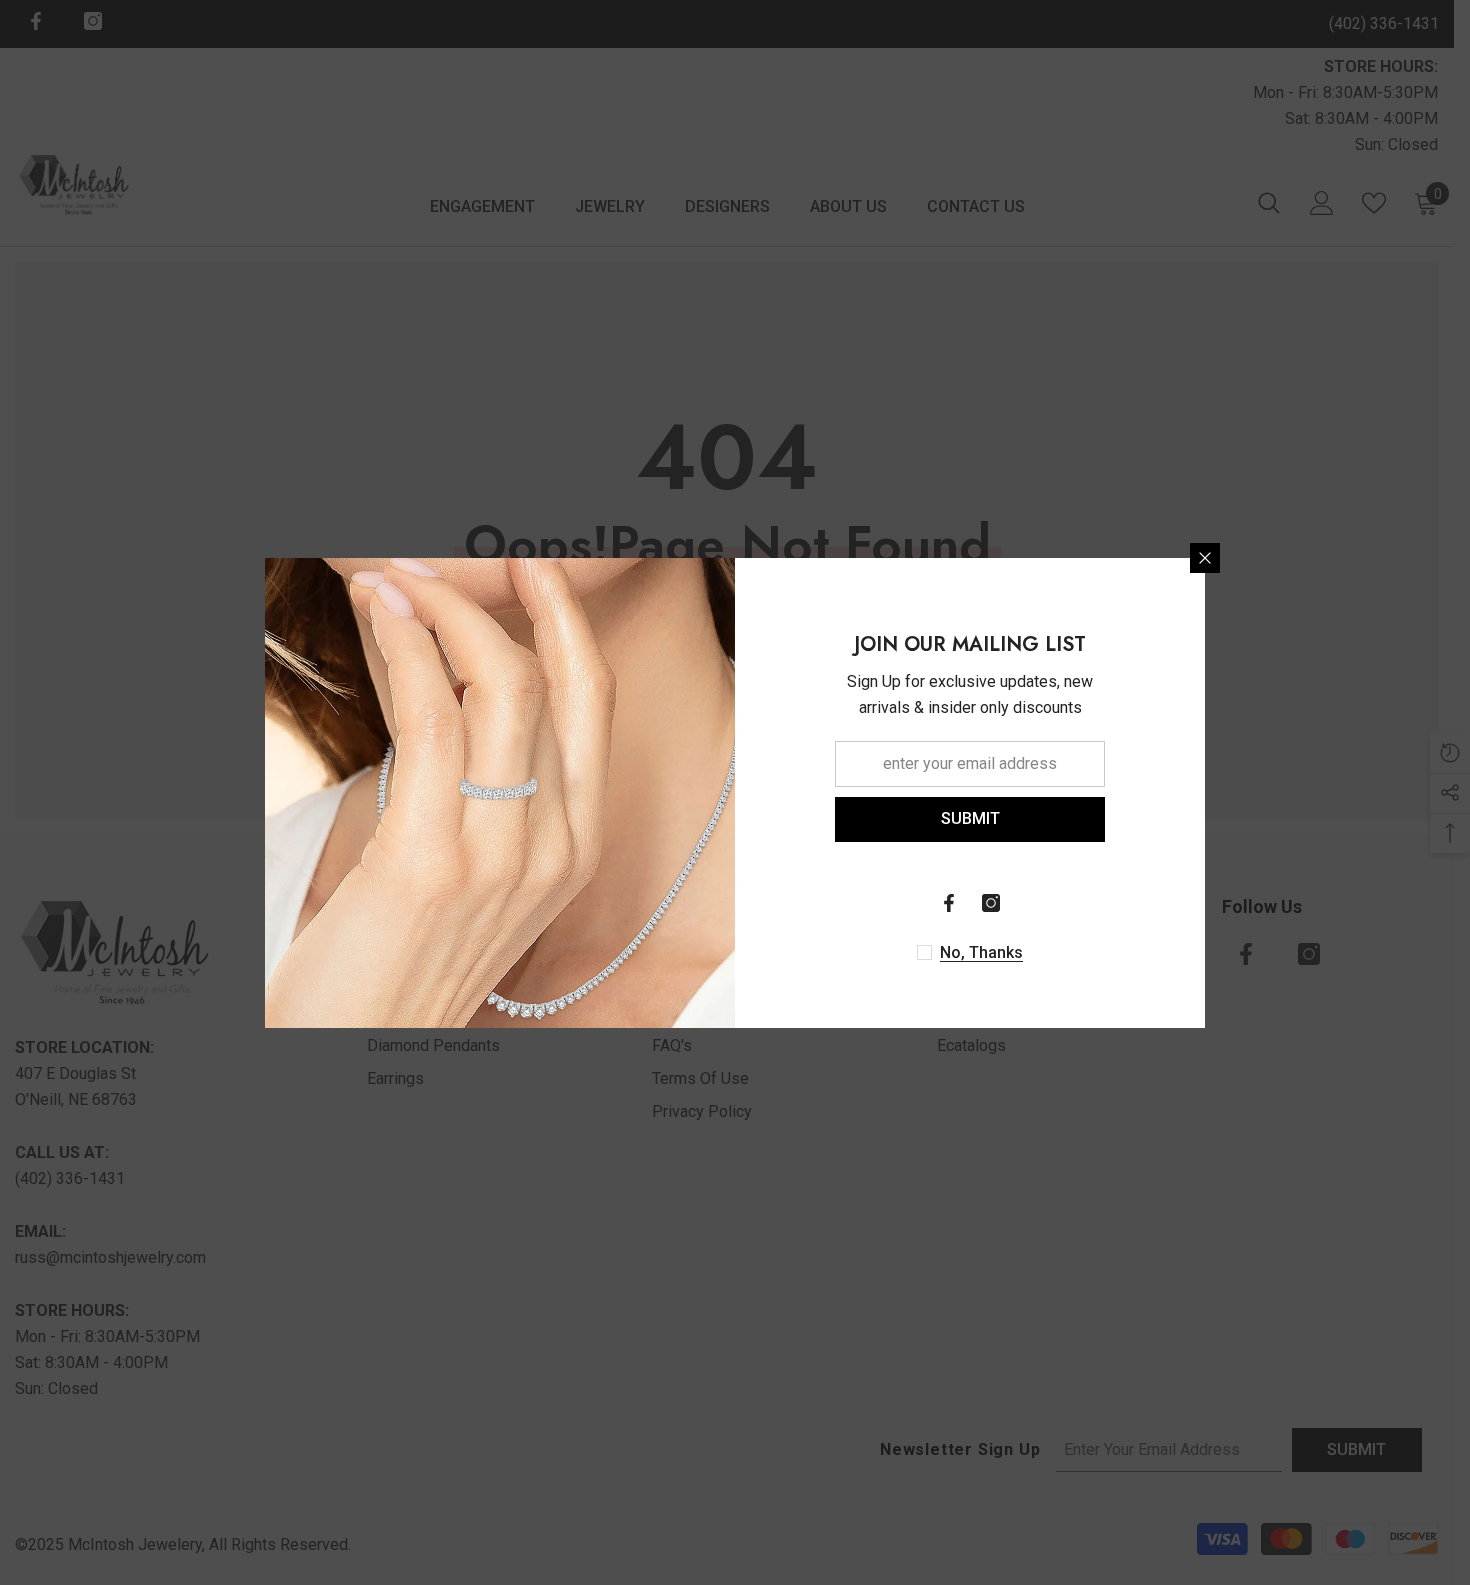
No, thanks (981, 952)
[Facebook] (949, 903)
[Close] (1205, 558)
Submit (970, 818)
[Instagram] (991, 903)
